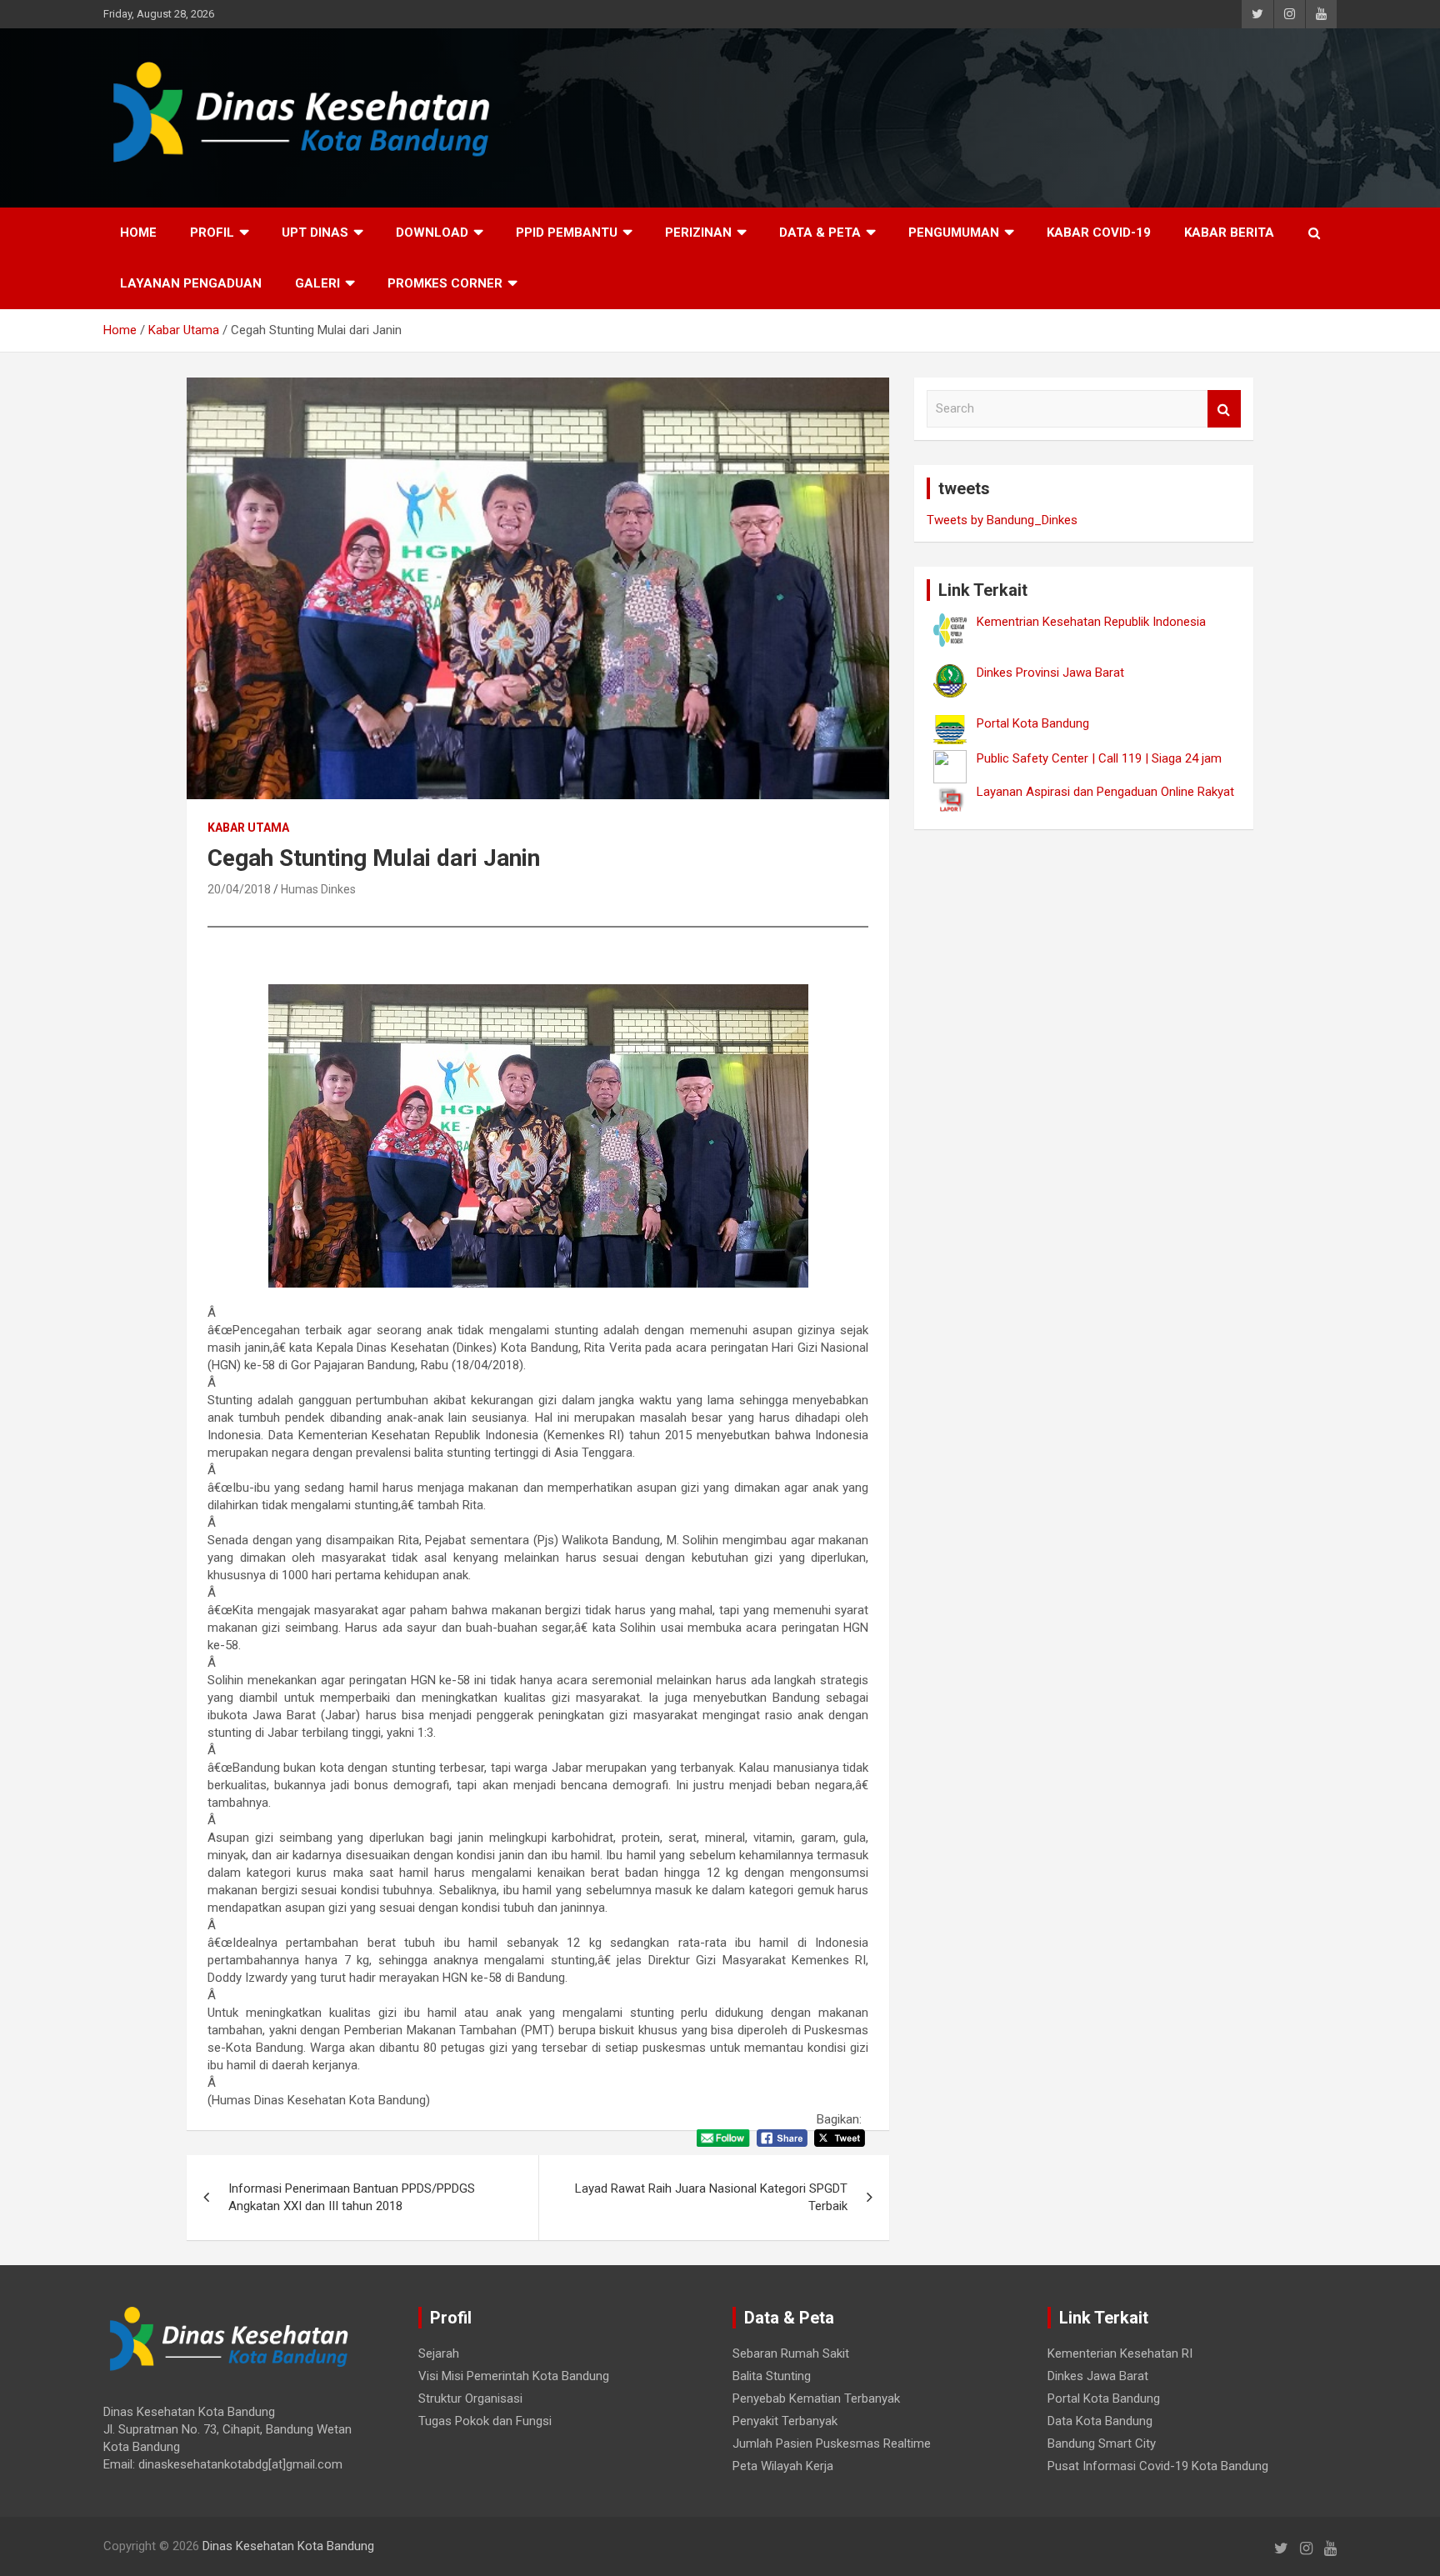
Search (1224, 409)
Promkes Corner (445, 283)
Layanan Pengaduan (191, 283)
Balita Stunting (772, 2376)
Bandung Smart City (1102, 2443)
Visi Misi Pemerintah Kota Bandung (514, 2376)
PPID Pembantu (567, 233)
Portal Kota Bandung (1104, 2398)
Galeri (317, 283)
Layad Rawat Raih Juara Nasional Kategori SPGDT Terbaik (711, 2197)
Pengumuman (954, 233)
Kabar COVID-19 (1099, 233)
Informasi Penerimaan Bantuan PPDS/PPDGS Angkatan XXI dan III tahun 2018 (352, 2197)
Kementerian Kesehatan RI (1120, 2353)
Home (138, 233)
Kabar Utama (248, 828)
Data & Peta (820, 233)
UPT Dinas (315, 233)
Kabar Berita (1229, 233)
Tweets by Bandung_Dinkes (1002, 520)
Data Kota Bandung (1100, 2421)
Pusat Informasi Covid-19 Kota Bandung (1158, 2466)
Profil (212, 233)
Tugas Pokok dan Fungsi (485, 2421)
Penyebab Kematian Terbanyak (816, 2398)
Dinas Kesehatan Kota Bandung (288, 2546)
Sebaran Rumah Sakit (791, 2353)
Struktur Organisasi (470, 2398)
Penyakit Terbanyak (785, 2421)
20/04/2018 (239, 889)
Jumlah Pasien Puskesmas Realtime (832, 2443)
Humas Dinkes (318, 889)
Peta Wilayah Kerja (783, 2466)
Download (432, 233)
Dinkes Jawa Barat (1098, 2376)
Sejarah (439, 2353)
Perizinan (698, 233)
